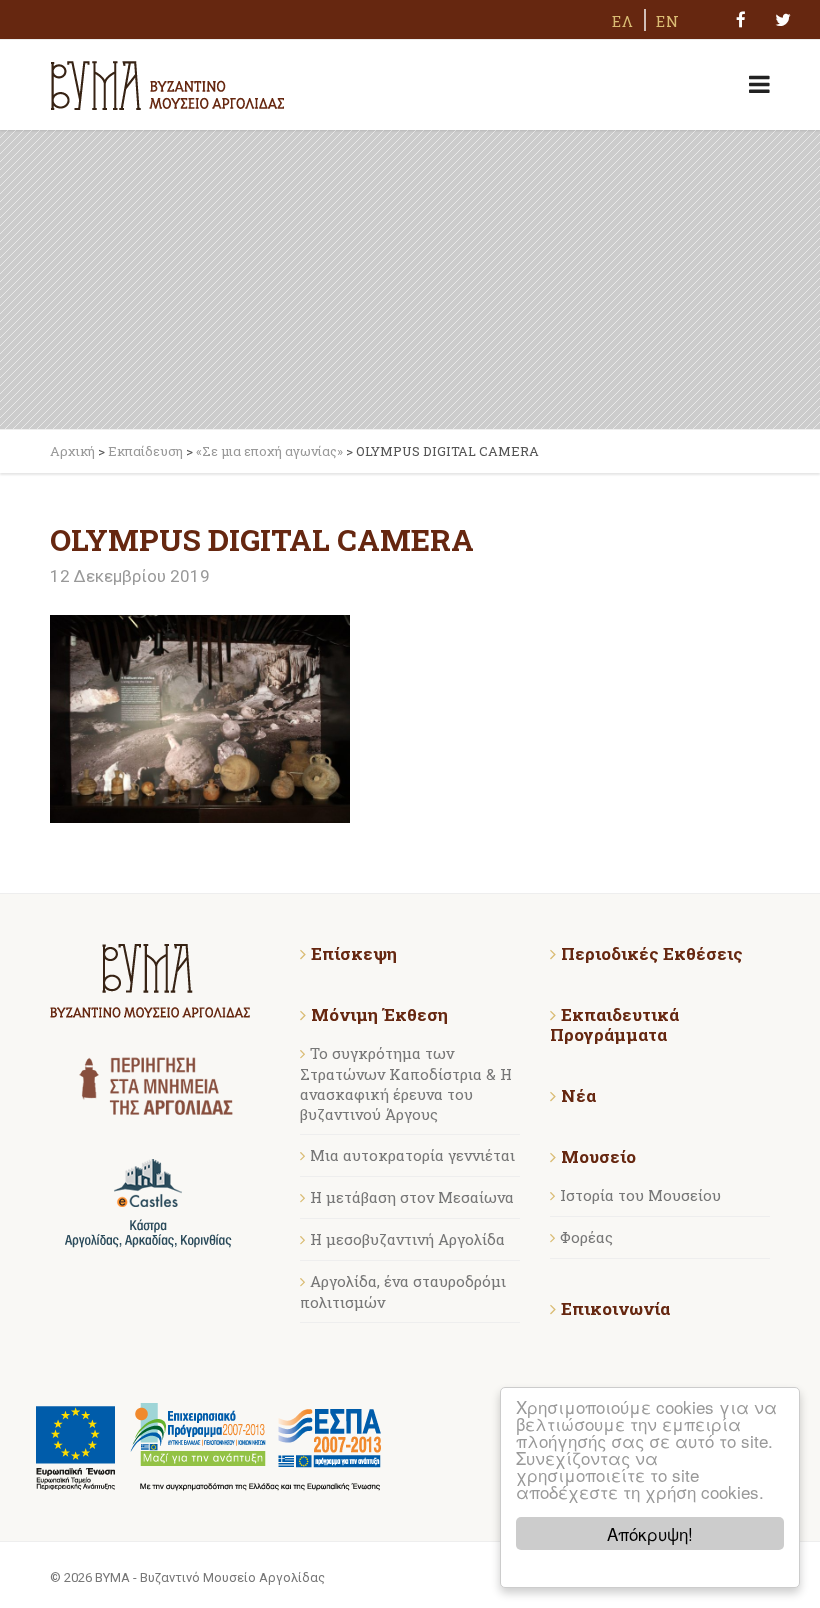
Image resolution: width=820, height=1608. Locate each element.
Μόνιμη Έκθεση (379, 1015)
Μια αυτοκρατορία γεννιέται (412, 1155)
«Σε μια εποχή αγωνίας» (269, 451)
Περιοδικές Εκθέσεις (652, 954)
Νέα (578, 1096)
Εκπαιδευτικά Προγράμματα (614, 1025)
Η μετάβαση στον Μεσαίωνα (412, 1197)
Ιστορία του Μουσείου (640, 1195)
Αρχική (72, 451)
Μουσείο (598, 1157)
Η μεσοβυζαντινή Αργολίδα (407, 1239)
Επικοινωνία (615, 1309)
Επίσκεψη (354, 954)
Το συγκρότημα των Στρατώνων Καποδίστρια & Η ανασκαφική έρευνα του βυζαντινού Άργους (406, 1083)
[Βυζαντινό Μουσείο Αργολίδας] (167, 82)
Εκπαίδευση (145, 451)
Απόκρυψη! (650, 1533)
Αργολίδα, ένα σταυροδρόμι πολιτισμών (403, 1291)
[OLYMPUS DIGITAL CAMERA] (200, 717)
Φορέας (586, 1237)
